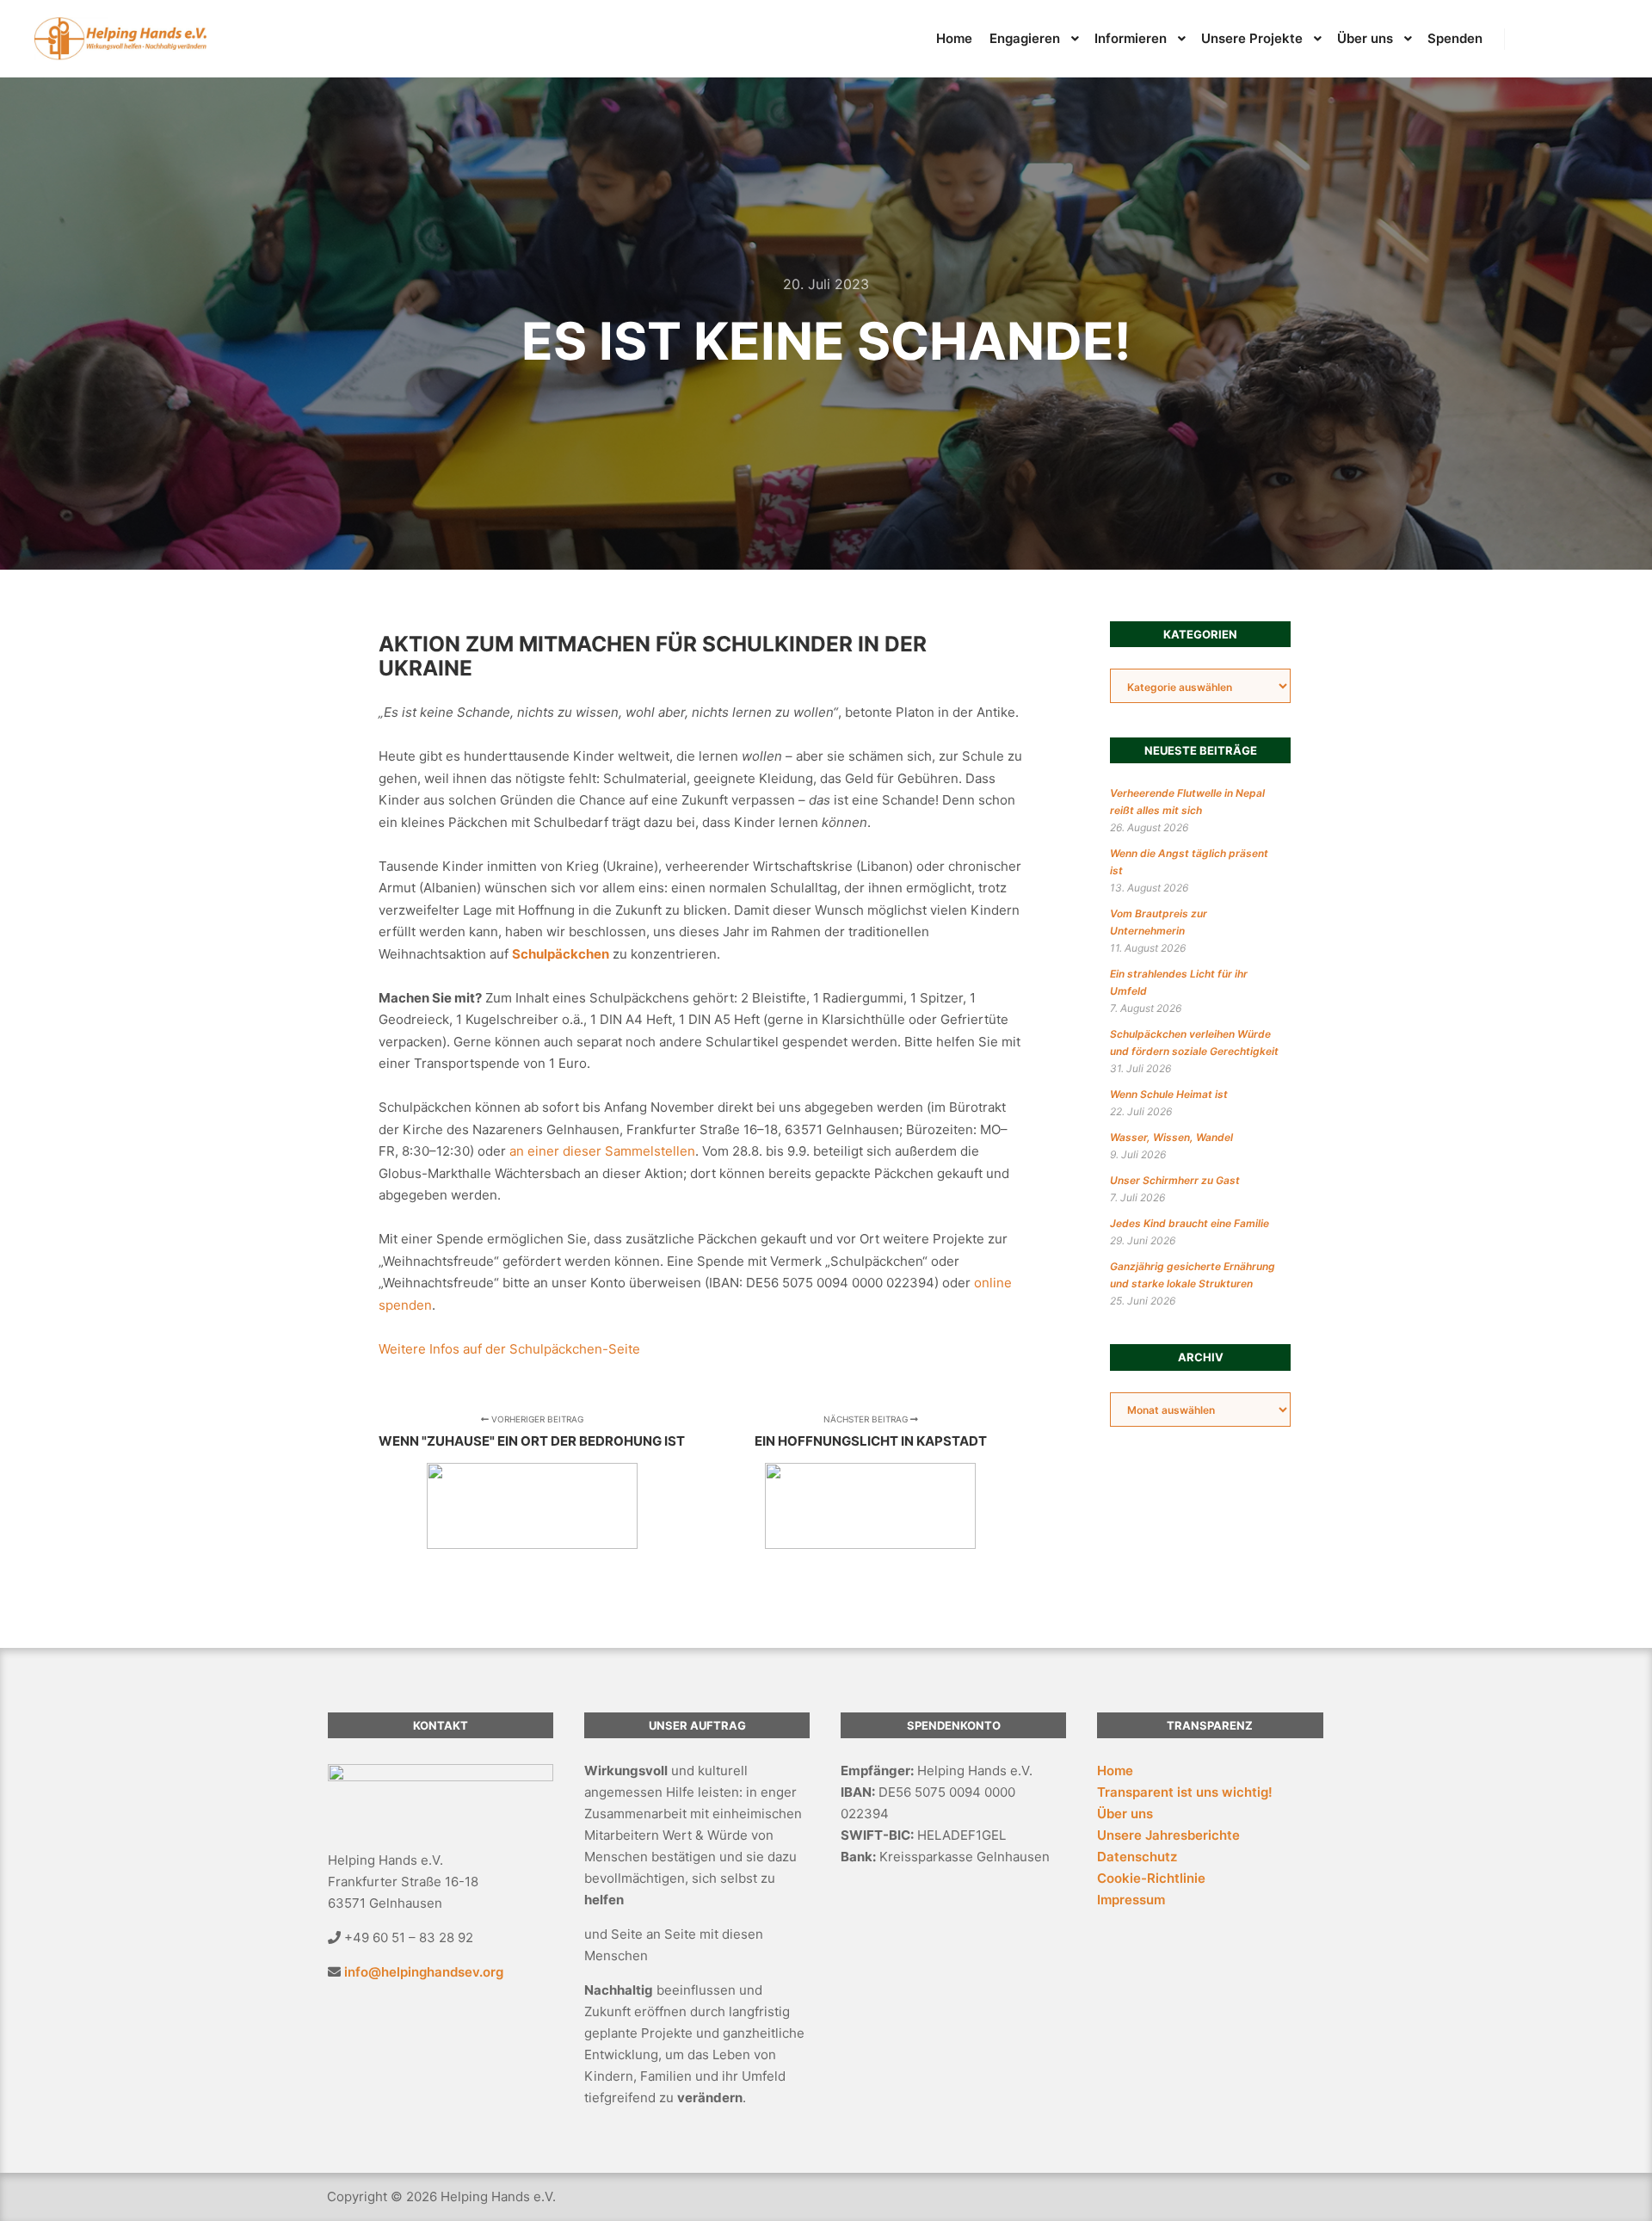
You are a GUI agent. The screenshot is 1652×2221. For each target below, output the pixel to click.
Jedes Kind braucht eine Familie (1190, 1223)
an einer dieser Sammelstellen (602, 1151)
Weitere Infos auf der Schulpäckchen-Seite (509, 1349)
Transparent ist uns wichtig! (1185, 1792)
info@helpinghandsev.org (424, 1972)
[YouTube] (1606, 39)
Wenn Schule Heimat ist (1169, 1094)
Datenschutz (1137, 1857)
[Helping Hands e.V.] (120, 39)
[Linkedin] (1529, 39)
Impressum (1131, 1900)
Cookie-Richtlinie (1151, 1878)
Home (1115, 1771)
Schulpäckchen (561, 954)
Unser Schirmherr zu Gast (1175, 1180)
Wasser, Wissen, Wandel (1171, 1137)
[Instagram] (1581, 39)
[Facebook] (1555, 39)
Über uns (1125, 1814)
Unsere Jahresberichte (1168, 1835)
